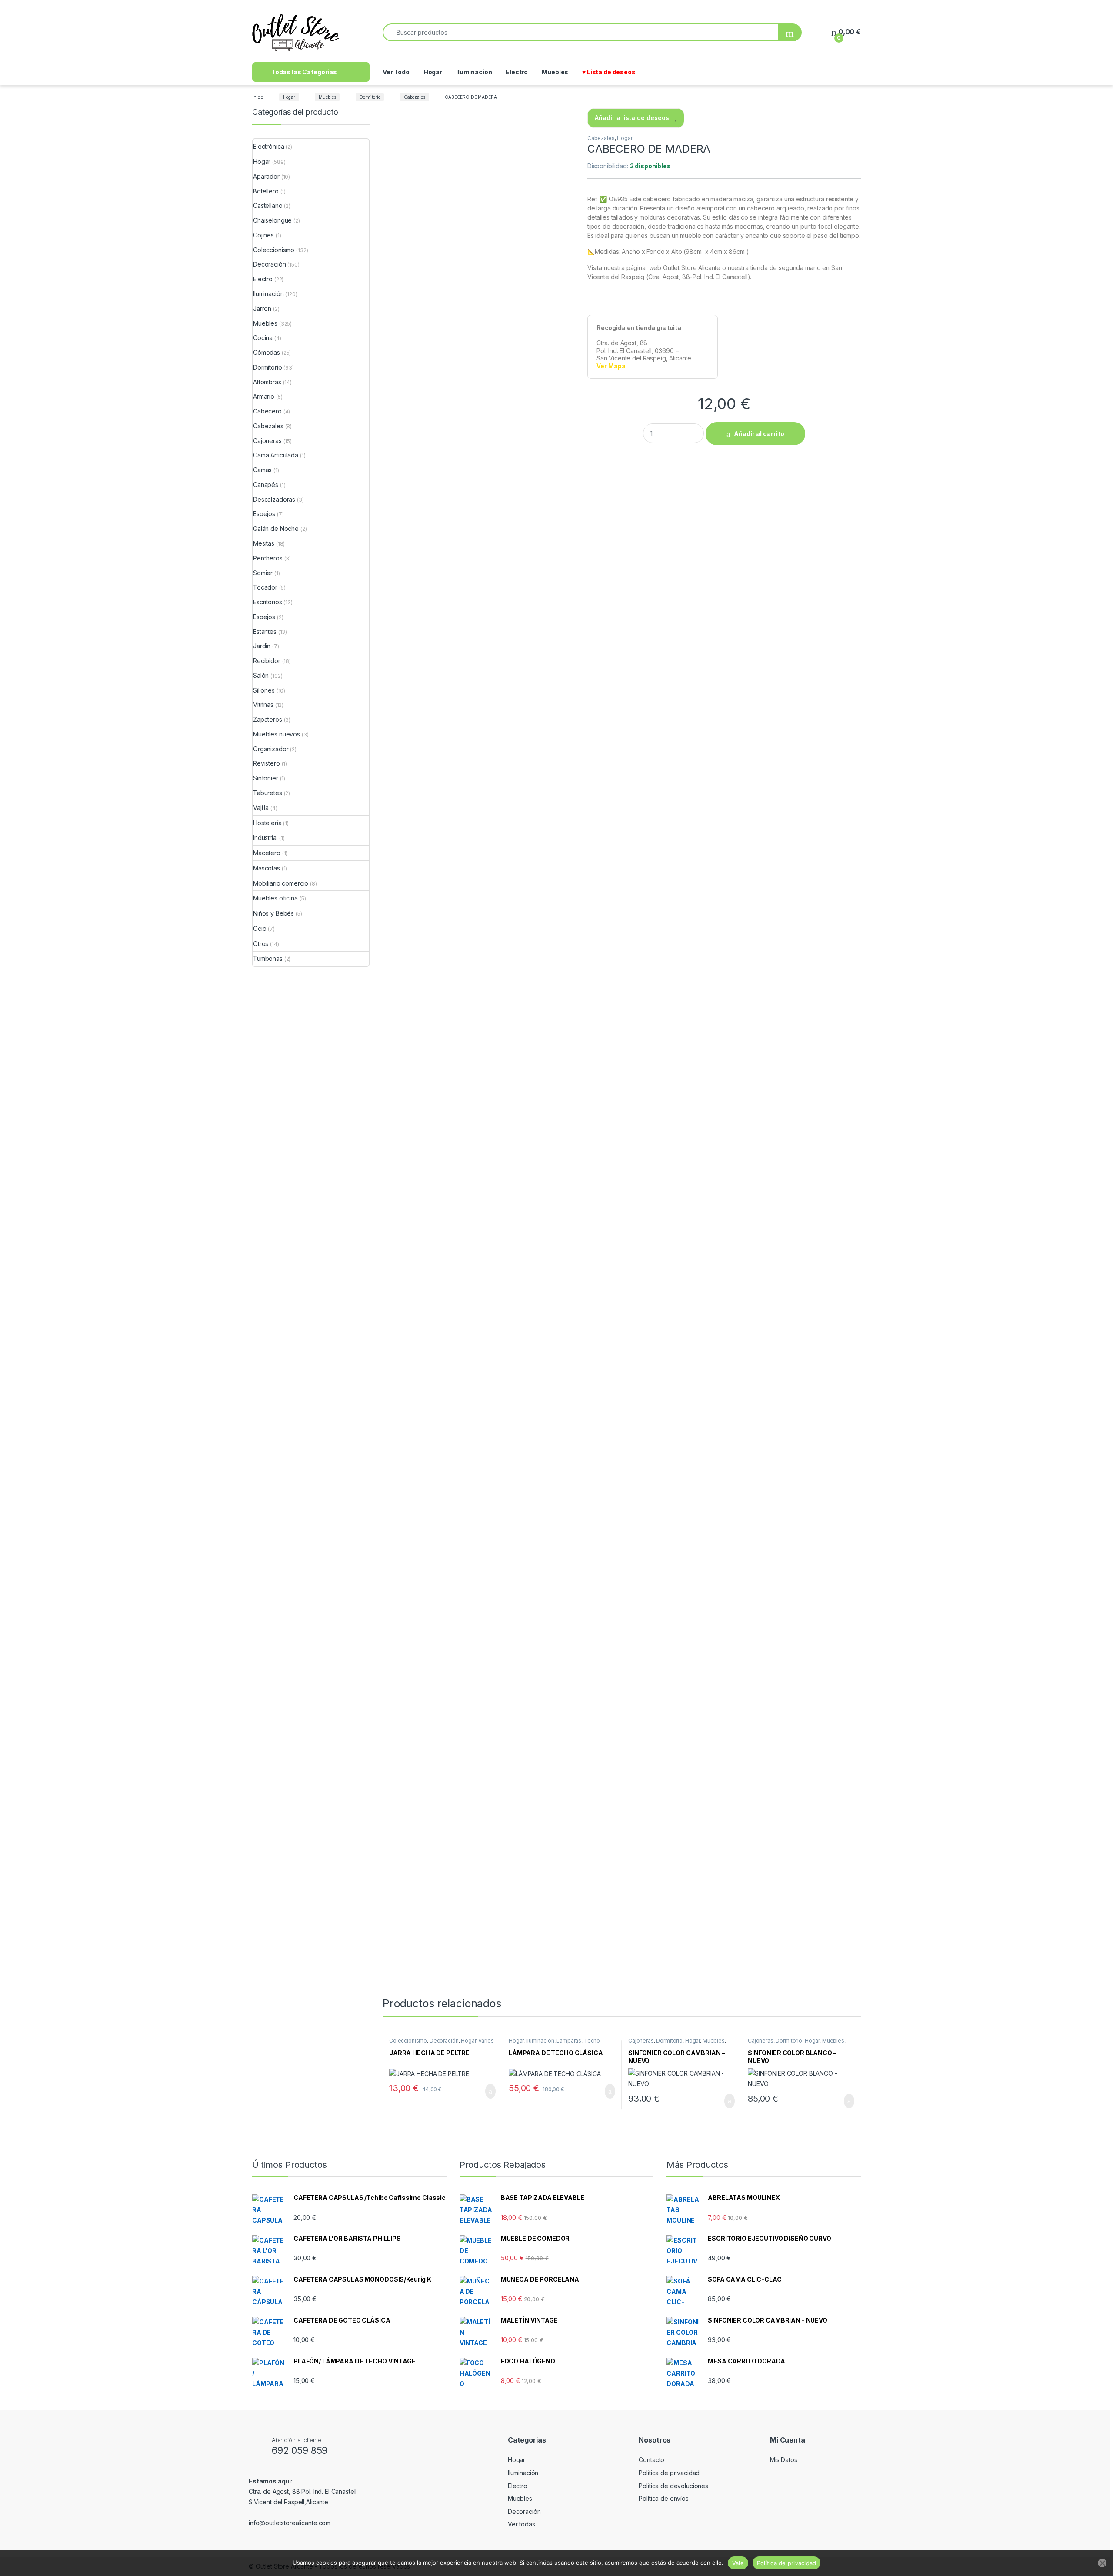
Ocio (260, 928)
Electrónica (268, 146)
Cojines (263, 235)
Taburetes (268, 793)
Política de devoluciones (673, 2486)
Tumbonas (268, 958)
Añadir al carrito (759, 434)
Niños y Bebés (273, 913)
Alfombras (267, 382)
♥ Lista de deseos (609, 72)
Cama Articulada (276, 455)
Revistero (267, 763)
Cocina (263, 338)
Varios (486, 2041)
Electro (517, 72)
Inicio (258, 97)
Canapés (266, 485)
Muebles (555, 72)
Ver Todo (396, 72)
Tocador (265, 587)
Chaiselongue (272, 220)
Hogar (433, 72)
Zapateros (268, 719)
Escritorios (267, 602)
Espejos (264, 514)
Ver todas (522, 2524)
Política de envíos (663, 2498)
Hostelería (267, 823)
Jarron (262, 308)
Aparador (266, 176)
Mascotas (267, 868)
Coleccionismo (408, 2041)
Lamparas (569, 2041)
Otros (261, 944)
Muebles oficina (275, 898)
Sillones (264, 690)
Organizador (271, 749)
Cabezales (415, 97)
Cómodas (267, 352)
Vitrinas (263, 705)
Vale (738, 2563)
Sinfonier (266, 778)
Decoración (444, 2041)
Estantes (265, 632)
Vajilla (261, 808)
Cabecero (267, 411)
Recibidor (267, 661)
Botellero (266, 191)
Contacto (651, 2460)
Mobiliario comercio (281, 883)
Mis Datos (784, 2460)
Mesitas (264, 543)
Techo (592, 2041)
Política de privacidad (669, 2473)
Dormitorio (370, 97)
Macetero (267, 853)
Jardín (262, 646)
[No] (1102, 2563)
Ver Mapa (611, 366)
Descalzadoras (274, 499)
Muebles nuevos (277, 734)
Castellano (268, 205)
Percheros (268, 558)
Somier (263, 573)
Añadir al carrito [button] (487, 2091)
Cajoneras (641, 2041)
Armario (264, 396)
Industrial (265, 838)
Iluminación (474, 72)
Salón (261, 675)
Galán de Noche (276, 528)
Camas (262, 470)
